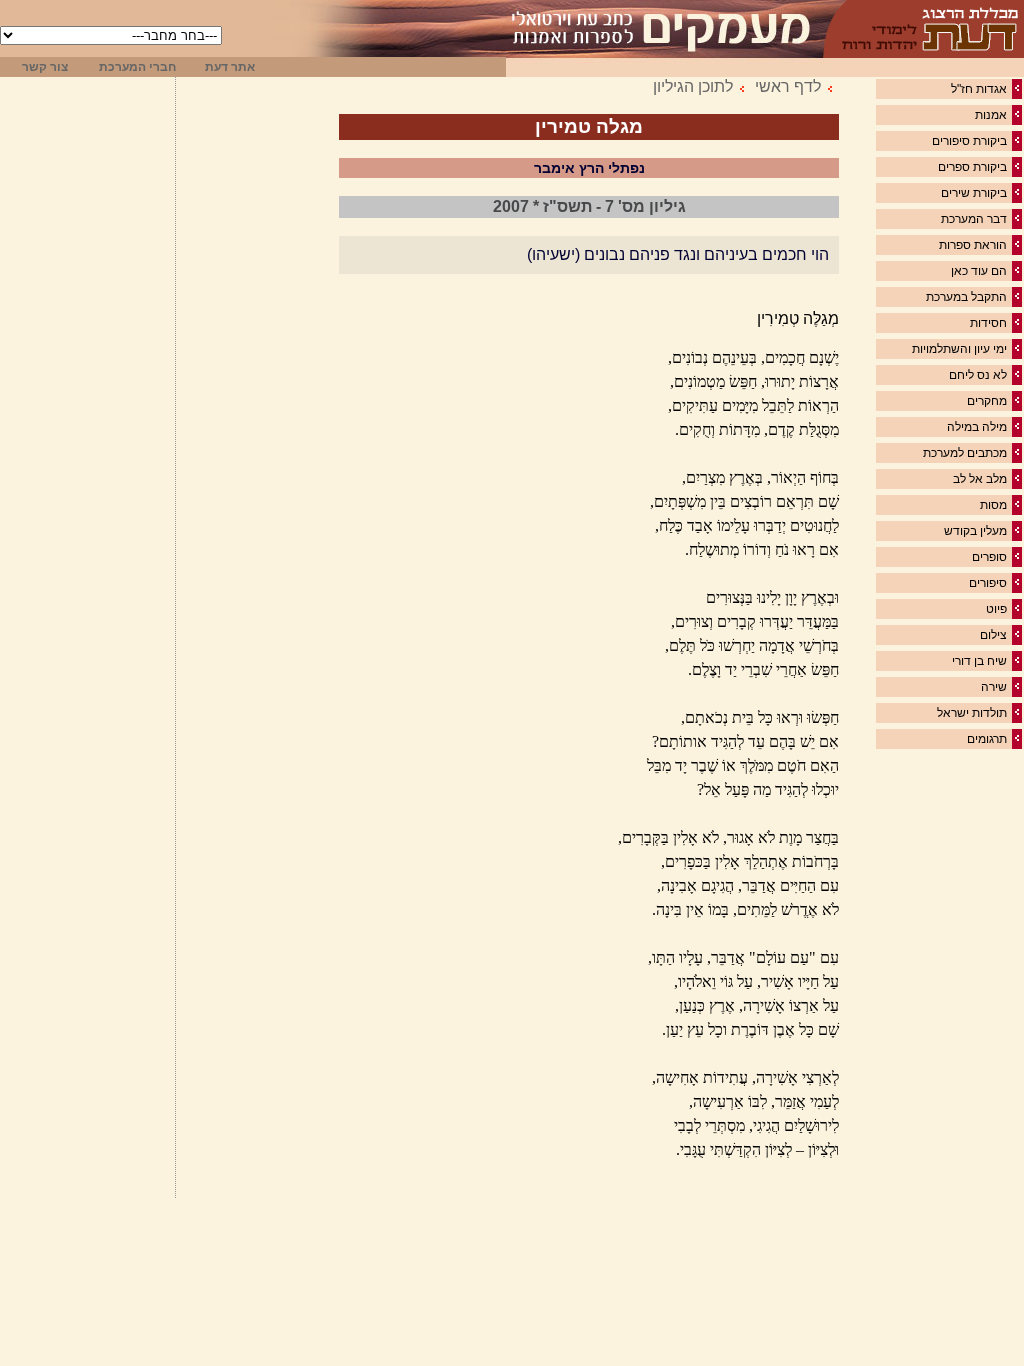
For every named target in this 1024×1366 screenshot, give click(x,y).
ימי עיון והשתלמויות (959, 349)
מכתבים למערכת (965, 453)
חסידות (988, 323)
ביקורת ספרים (972, 167)
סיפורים (988, 583)
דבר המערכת (974, 219)
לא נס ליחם (978, 375)
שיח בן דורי (979, 661)
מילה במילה (977, 427)
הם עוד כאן (979, 271)
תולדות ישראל (972, 713)
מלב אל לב (980, 479)
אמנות (991, 115)
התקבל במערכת (966, 297)
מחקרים (987, 401)
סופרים (989, 557)
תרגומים (987, 739)
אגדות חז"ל (979, 89)
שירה (994, 687)
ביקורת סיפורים (969, 141)
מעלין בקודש (975, 531)
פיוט (996, 609)
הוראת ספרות (973, 245)
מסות (993, 505)
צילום (993, 635)
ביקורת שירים (974, 193)
